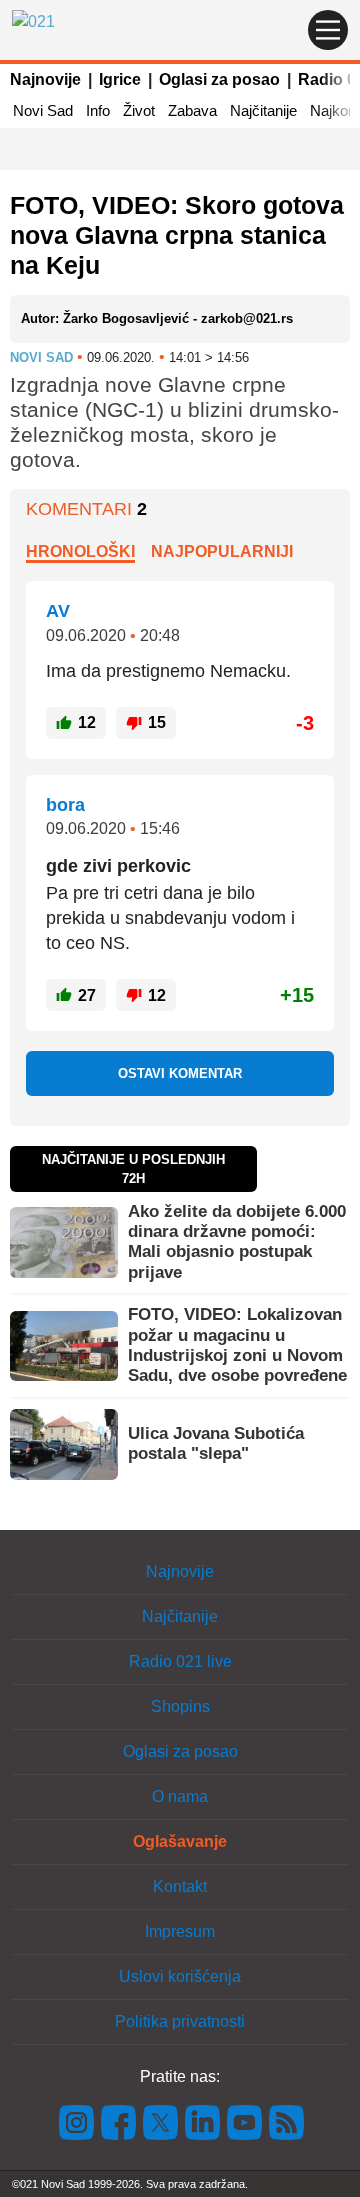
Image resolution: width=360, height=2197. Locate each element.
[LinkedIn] (203, 2120)
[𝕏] (161, 2120)
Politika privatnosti (180, 2021)
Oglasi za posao (219, 79)
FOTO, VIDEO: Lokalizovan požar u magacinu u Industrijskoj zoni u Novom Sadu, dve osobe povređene (237, 1345)
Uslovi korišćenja (180, 1976)
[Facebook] (119, 2120)
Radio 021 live (180, 1661)
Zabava (192, 110)
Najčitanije (263, 110)
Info (98, 110)
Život (139, 110)
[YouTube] (245, 2120)
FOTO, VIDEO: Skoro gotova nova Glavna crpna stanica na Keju (177, 235)
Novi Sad (43, 110)
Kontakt (180, 1886)
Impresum (180, 1931)
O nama (180, 1796)
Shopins (180, 1706)
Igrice (120, 79)
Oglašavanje (180, 1841)
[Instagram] (77, 2120)
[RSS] (285, 2120)
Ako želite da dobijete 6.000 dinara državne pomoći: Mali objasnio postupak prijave (237, 1242)
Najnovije (45, 79)
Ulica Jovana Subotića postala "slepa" (216, 1443)
